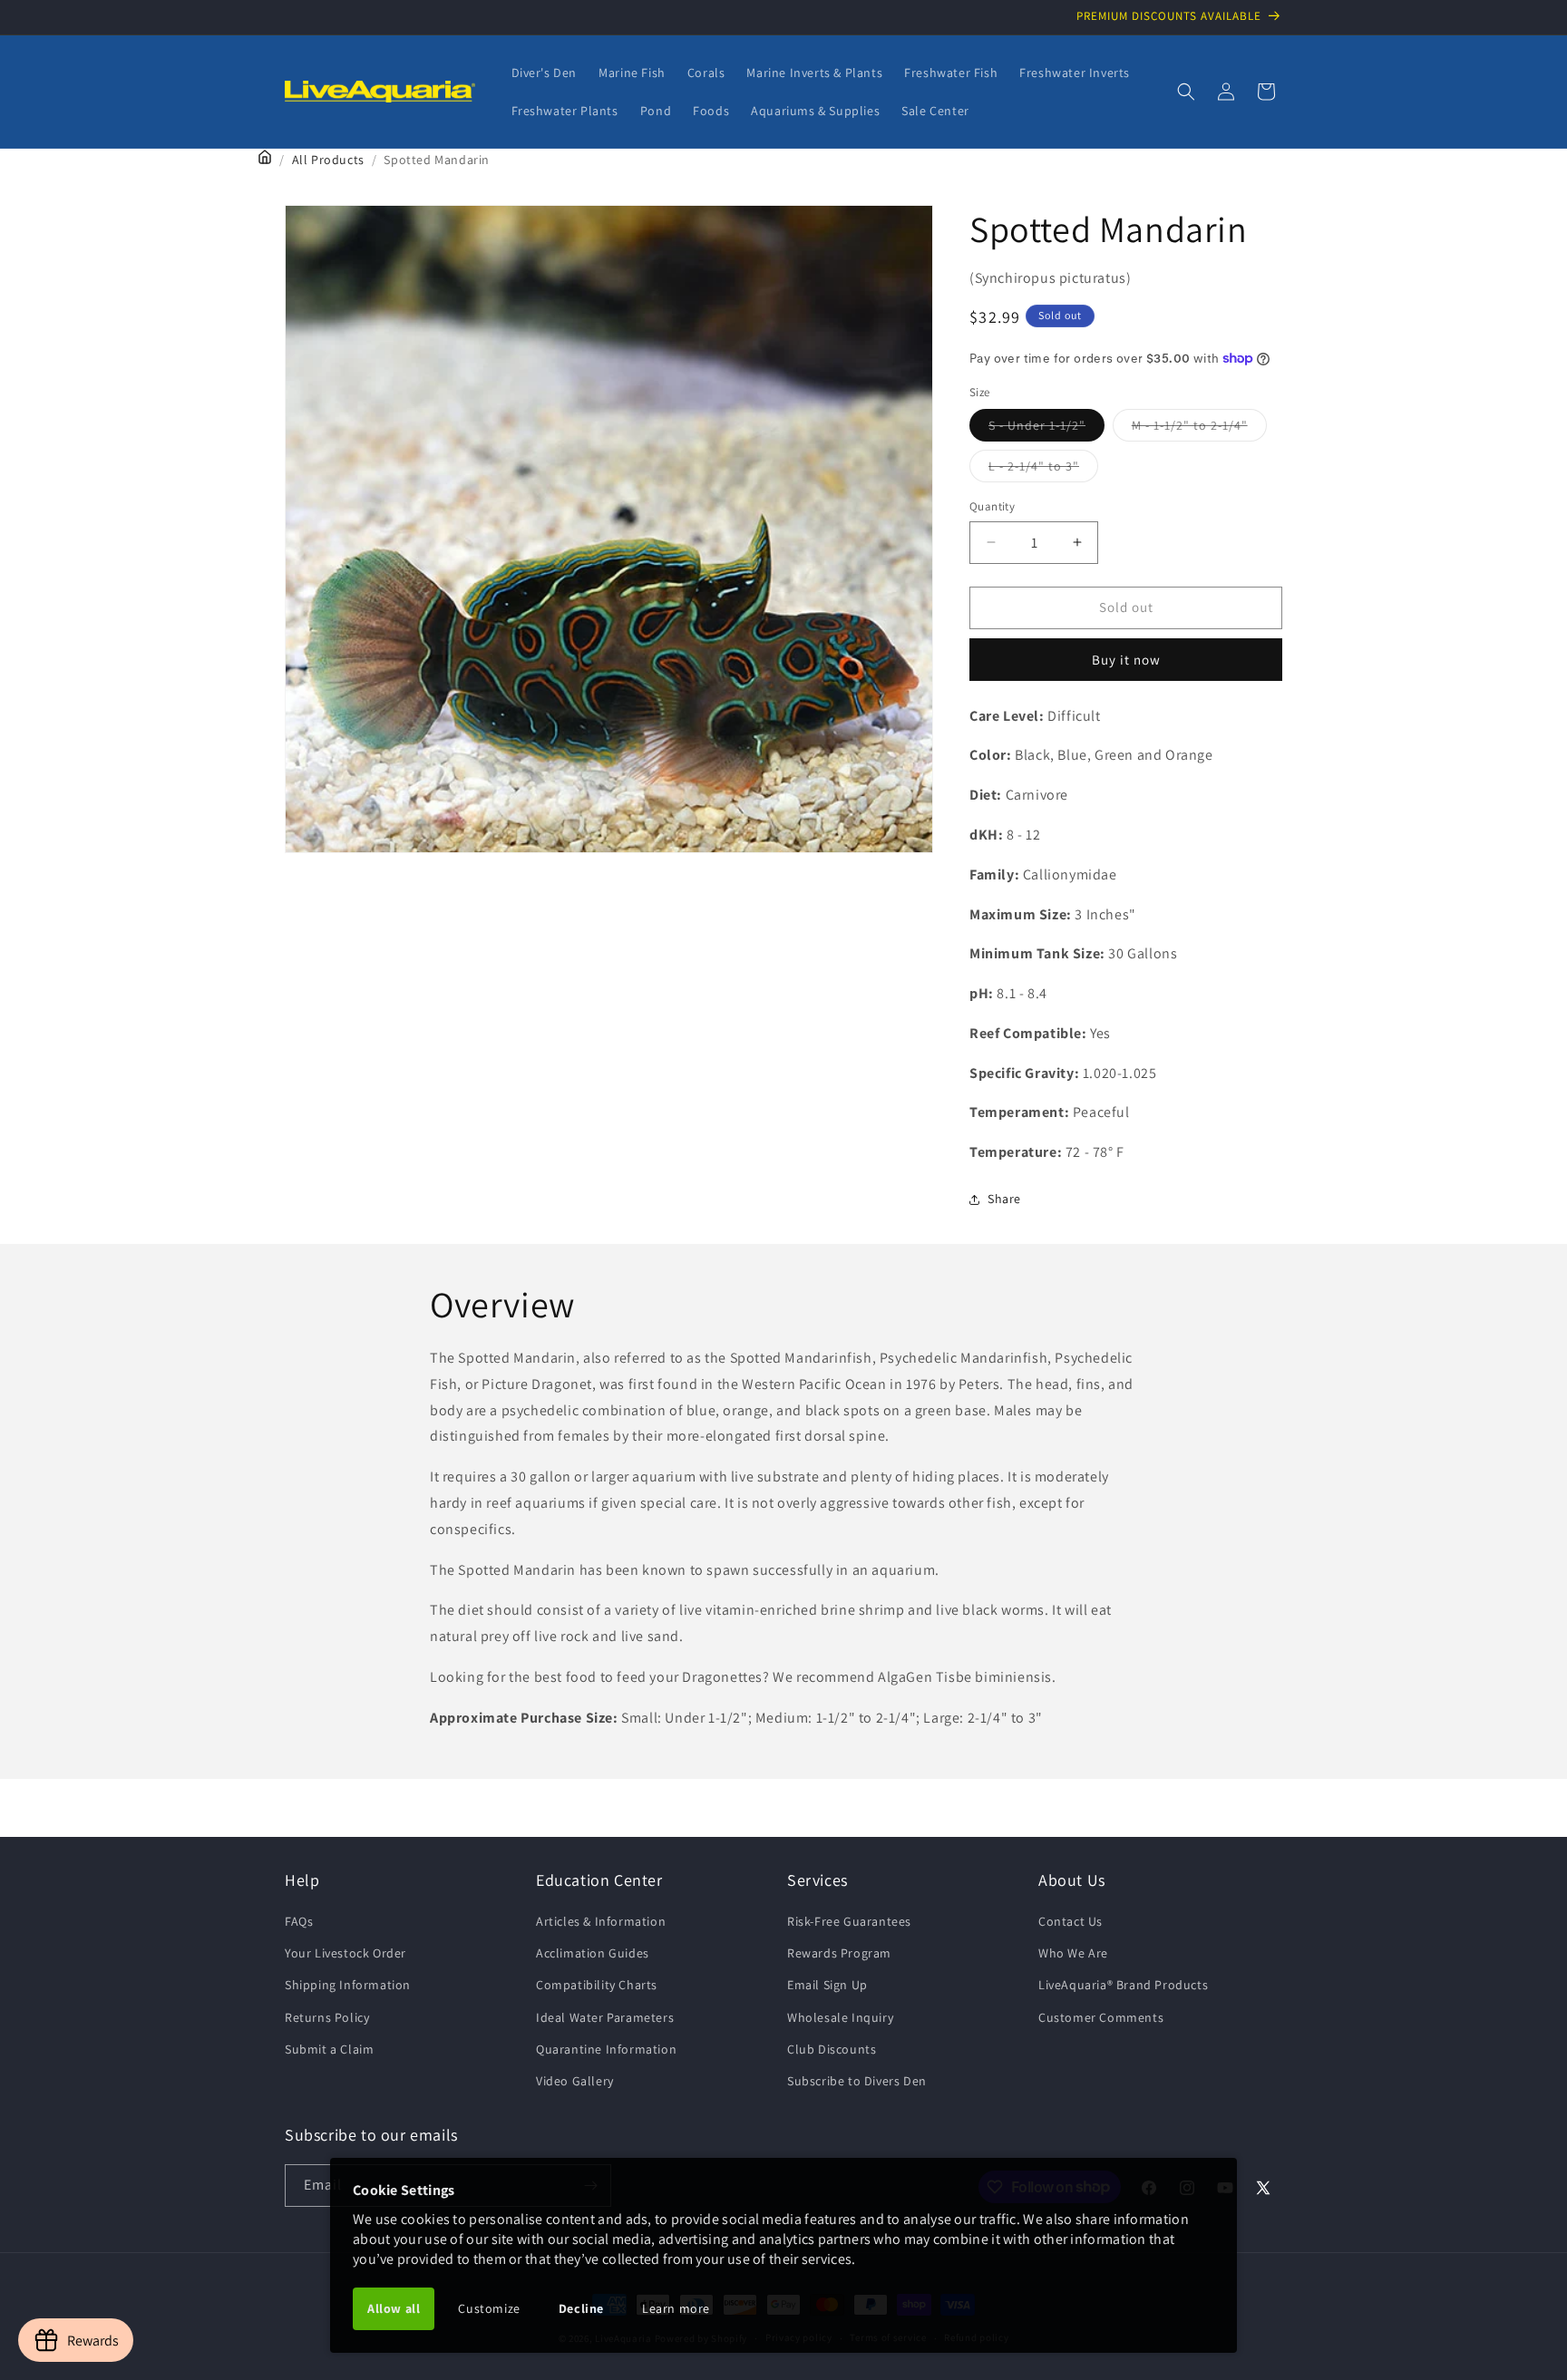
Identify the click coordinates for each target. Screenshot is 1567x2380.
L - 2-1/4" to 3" (1043, 470)
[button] (1186, 92)
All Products (328, 160)
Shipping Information (348, 1985)
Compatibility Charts (597, 1985)
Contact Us (1071, 1921)
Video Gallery (575, 2081)
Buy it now (1126, 660)
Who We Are (1073, 1953)
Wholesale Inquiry (840, 2017)
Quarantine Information (606, 2049)
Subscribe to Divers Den (857, 2081)
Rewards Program (839, 1953)
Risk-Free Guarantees (849, 1921)
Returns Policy (327, 2017)
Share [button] (1004, 1200)
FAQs (299, 1921)
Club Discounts (832, 2049)
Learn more (676, 2308)
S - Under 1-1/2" (1046, 429)
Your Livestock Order (346, 1953)
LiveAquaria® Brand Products (1123, 1985)
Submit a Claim (329, 2049)
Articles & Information (601, 1921)
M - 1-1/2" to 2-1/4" (1199, 429)
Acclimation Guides (593, 1953)
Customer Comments (1101, 2017)
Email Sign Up (827, 1985)
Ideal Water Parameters (605, 2017)
